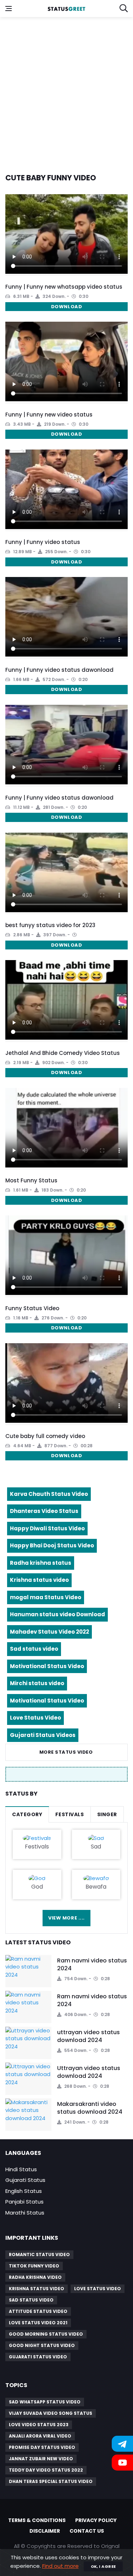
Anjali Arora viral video (40, 2436)
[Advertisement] (66, 91)
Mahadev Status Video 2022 (49, 1632)
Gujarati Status (25, 2180)
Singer (107, 1814)
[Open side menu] (9, 9)
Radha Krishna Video (35, 2277)
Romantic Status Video (39, 2254)
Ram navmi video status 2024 (92, 1964)
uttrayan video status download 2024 (88, 2036)
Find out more (60, 2566)
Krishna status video (39, 1580)
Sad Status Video (31, 2300)
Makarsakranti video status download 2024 (90, 2108)
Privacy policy (96, 2520)
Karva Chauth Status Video (49, 1494)
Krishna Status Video (37, 2289)
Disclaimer (45, 2531)
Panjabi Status (24, 2202)
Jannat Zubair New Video (41, 2459)
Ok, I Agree (103, 2566)
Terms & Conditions (37, 2520)
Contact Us (87, 2531)
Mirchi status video (37, 1683)
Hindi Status (21, 2169)
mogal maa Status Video (46, 1597)
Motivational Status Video (47, 1666)
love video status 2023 (39, 2425)
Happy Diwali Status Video (47, 1528)
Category (27, 1814)
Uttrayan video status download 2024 (89, 2072)
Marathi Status (25, 2213)
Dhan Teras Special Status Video (51, 2481)
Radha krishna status (41, 1563)
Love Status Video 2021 (38, 2323)
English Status (24, 2191)
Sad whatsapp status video (45, 2402)
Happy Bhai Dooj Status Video (52, 1545)
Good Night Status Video (42, 2345)
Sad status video (34, 1649)
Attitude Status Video (38, 2311)
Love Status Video (35, 1718)
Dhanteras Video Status (44, 1511)
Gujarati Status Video (38, 2357)
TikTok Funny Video (34, 2266)
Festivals (70, 1814)
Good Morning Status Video (46, 2334)
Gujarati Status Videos (43, 1735)
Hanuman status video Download (57, 1614)
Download (66, 307)
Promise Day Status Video (42, 2447)
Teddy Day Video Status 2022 (46, 2470)
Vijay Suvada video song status (51, 2413)
